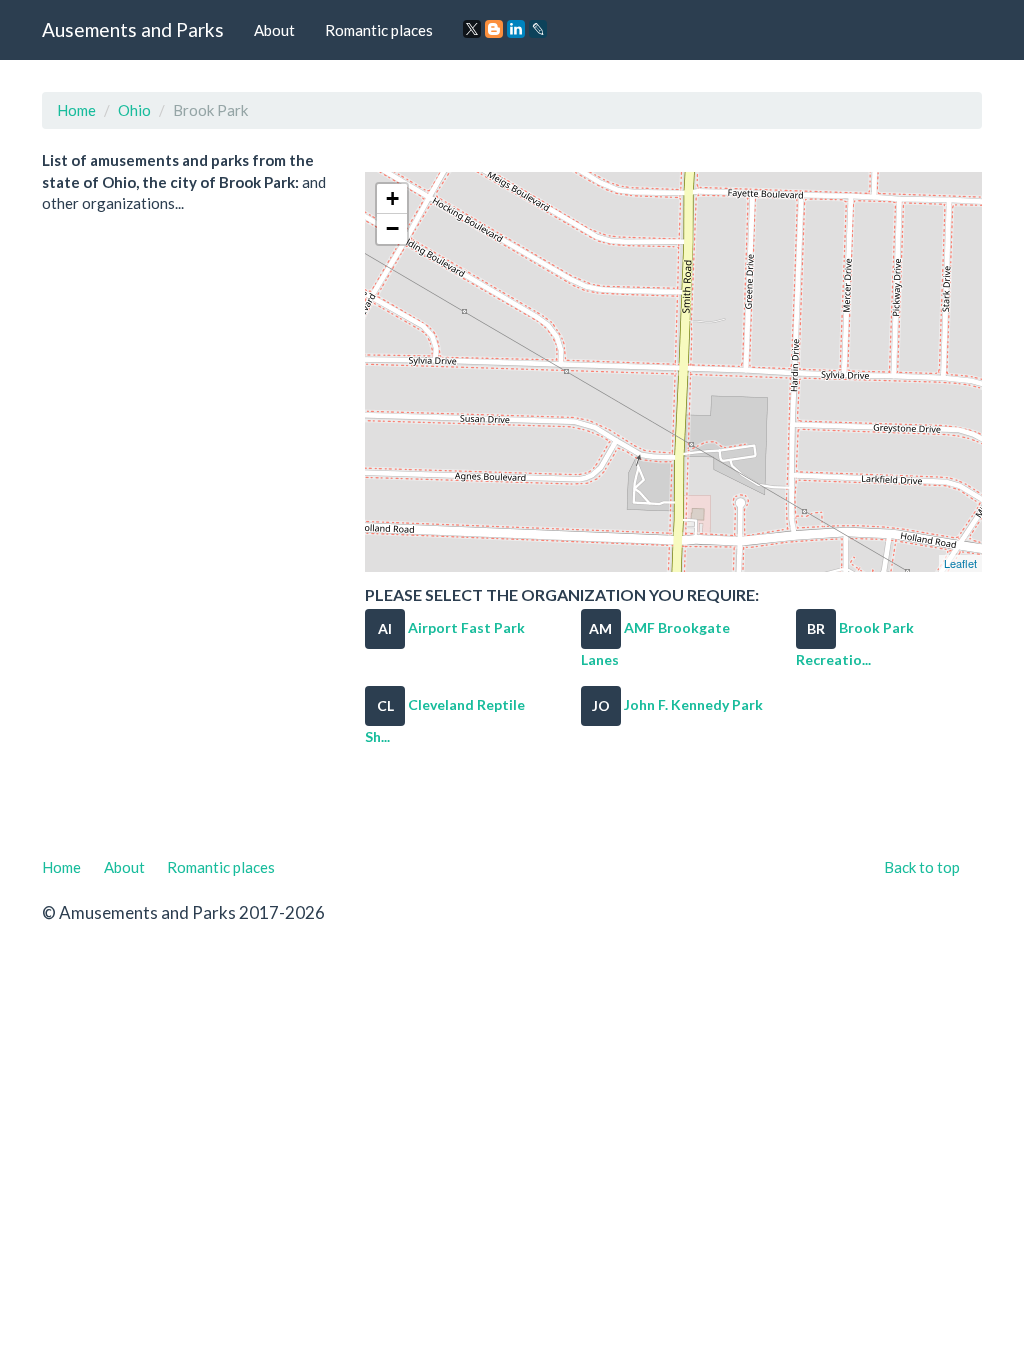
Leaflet (960, 563)
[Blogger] (494, 29)
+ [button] (392, 198)
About (274, 30)
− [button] (392, 228)
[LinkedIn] (516, 29)
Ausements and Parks (133, 29)
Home (76, 110)
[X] (472, 29)
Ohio (134, 110)
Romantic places (379, 30)
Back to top (922, 867)
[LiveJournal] (538, 29)
